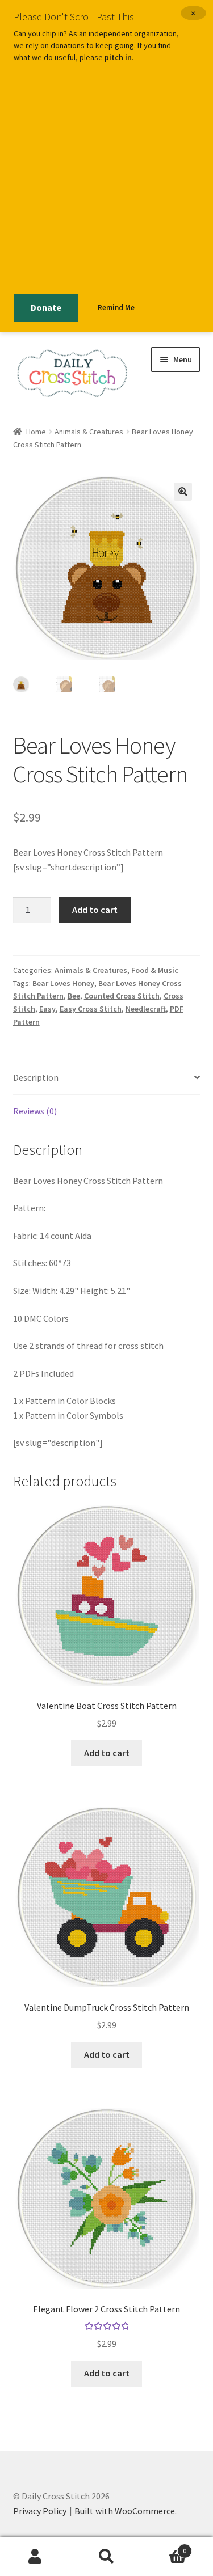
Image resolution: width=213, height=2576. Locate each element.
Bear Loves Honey (63, 983)
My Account (35, 2557)
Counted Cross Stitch (122, 996)
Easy (47, 1009)
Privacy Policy (40, 2511)
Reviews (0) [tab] (35, 1111)
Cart (164, 2547)
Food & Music (155, 970)
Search (106, 2557)
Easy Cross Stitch (91, 1009)
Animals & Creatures (89, 432)
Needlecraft (146, 1009)
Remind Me (116, 308)
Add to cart (95, 910)
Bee (74, 996)
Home (36, 432)
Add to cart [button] (107, 1753)
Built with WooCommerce (125, 2511)
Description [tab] (36, 1077)
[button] (183, 492)
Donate (46, 307)
